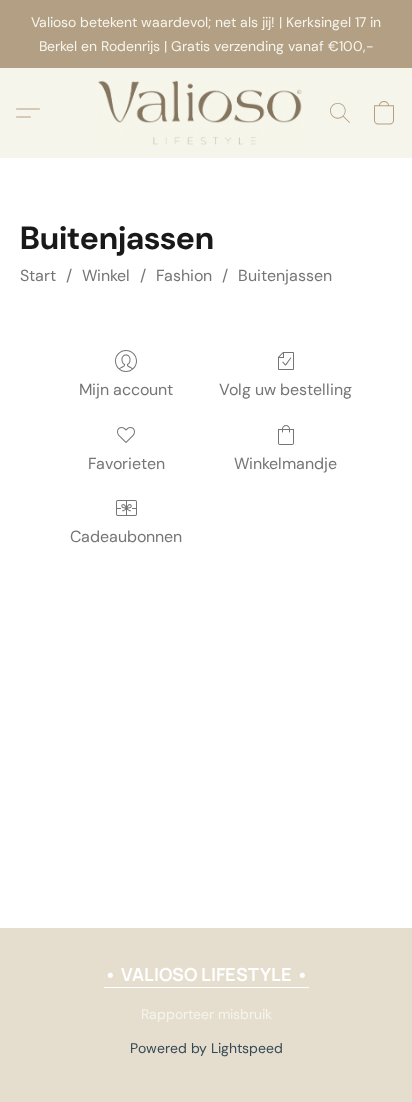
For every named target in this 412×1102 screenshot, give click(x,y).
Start (38, 275)
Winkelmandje (285, 463)
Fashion (184, 275)
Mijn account (126, 389)
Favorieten (126, 463)
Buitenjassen (285, 275)
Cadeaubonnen (126, 536)
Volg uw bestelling (285, 389)
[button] (206, 113)
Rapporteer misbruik (206, 1014)
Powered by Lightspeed (206, 1048)
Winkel (106, 275)
